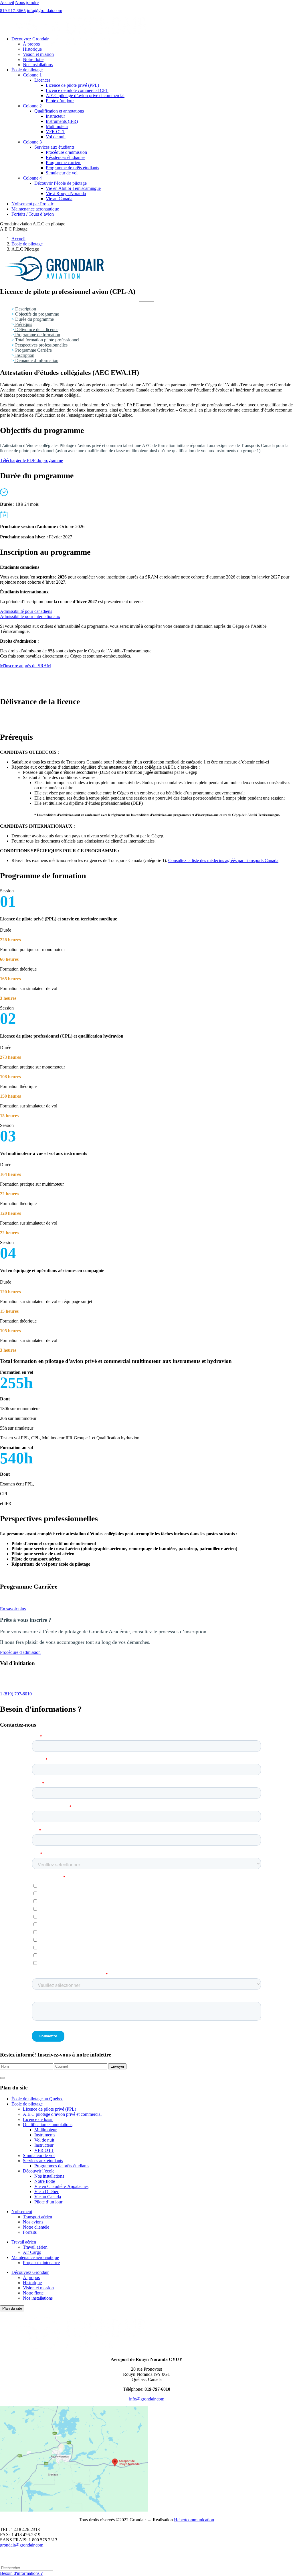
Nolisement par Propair (32, 204)
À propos (31, 44)
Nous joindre (27, 2)
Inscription (24, 355)
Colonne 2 (32, 106)
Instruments (45, 2135)
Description (25, 309)
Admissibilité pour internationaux (30, 616)
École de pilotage (27, 70)
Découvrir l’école (39, 2171)
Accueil (7, 2)
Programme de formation (37, 335)
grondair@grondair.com (22, 2545)
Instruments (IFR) (62, 121)
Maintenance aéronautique (35, 209)
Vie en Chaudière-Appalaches (61, 2186)
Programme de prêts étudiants (72, 168)
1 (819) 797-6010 (16, 1694)
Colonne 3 (32, 142)
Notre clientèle (36, 2227)
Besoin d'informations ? (21, 2573)
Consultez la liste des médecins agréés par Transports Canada (223, 860)
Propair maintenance (41, 2263)
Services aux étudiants (54, 147)
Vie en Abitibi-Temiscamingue (73, 188)
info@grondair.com (44, 10)
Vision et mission (38, 54)
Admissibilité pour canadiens (26, 611)
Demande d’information (36, 360)
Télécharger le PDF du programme (31, 460)
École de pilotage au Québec (37, 2099)
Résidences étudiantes (66, 157)
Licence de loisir (38, 2119)
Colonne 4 (32, 178)
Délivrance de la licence (36, 329)
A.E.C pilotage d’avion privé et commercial (85, 96)
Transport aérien (37, 2217)
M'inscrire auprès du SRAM (25, 666)
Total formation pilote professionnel (47, 340)
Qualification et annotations (59, 111)
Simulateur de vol (62, 173)
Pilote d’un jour (60, 101)
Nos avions (33, 2222)
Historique (32, 49)
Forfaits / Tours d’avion (33, 214)
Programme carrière (64, 163)
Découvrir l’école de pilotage (61, 183)
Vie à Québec (47, 2192)
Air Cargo (32, 2252)
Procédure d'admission (20, 1652)
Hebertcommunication (194, 2520)
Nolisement (22, 2212)
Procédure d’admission (66, 152)
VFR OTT (56, 132)
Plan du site (12, 2308)
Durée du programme (34, 319)
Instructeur (55, 116)
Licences (42, 80)
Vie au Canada (59, 199)
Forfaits (30, 2232)
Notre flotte (33, 59)
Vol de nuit (56, 137)
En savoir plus (13, 1609)
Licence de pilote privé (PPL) (72, 85)
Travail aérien (24, 2242)
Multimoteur (57, 126)
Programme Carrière (33, 350)
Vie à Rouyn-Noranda (66, 193)
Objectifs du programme (36, 314)
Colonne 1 (32, 75)
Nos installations (38, 65)
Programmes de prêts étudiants (62, 2166)
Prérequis (23, 324)
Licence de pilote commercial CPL (77, 90)
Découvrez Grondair (30, 39)
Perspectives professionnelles (41, 345)
